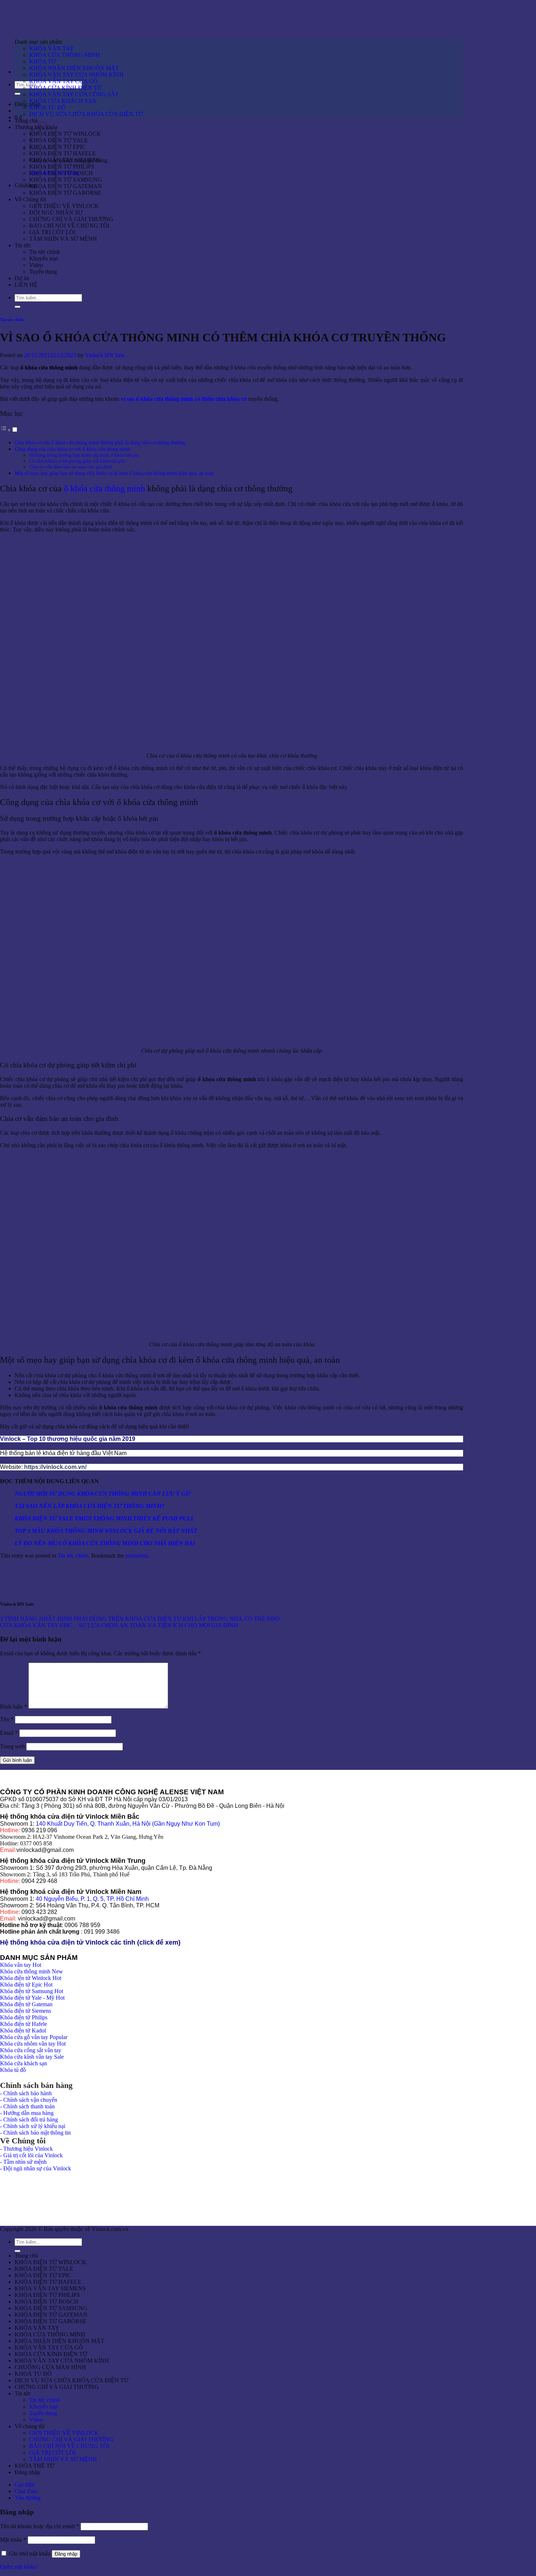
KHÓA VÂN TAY (52, 48)
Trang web (12, 1746)
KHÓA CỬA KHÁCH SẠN (63, 101)
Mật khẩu (13, 2540)
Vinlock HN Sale (105, 355)
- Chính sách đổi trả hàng (29, 2119)
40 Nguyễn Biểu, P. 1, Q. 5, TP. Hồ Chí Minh (92, 1899)
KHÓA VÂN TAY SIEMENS (65, 160)
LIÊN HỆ (26, 285)
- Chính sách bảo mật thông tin (35, 2133)
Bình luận (13, 1707)
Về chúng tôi (30, 2426)
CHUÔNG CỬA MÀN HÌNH (50, 2367)
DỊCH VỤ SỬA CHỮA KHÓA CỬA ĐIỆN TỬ (86, 114)
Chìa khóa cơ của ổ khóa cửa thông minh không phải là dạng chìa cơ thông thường (100, 442)
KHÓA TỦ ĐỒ (48, 107)
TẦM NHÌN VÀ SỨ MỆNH (63, 239)
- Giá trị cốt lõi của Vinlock (31, 2155)
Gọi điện (25, 2485)
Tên (7, 1719)
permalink (137, 1556)
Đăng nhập (66, 2554)
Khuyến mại (43, 258)
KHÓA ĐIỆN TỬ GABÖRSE (65, 193)
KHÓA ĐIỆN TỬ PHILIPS (62, 167)
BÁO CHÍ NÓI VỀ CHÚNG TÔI (69, 226)
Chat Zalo (26, 2491)
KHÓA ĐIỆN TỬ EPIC (57, 147)
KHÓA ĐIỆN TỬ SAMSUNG (66, 180)
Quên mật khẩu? (19, 2567)
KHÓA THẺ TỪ (34, 2466)
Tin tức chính (44, 252)
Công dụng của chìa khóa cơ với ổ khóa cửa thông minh (72, 449)
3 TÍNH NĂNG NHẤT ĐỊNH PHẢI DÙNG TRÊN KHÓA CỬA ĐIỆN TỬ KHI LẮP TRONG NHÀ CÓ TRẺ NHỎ (140, 1619)
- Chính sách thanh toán (27, 2106)
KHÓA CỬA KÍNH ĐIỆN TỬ (65, 88)
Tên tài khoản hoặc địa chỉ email (40, 2526)
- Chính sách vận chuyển (29, 2100)
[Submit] (18, 94)
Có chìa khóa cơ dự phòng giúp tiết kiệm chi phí (77, 461)
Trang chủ (26, 121)
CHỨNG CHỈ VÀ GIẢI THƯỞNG (71, 219)
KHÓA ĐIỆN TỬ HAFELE (63, 153)
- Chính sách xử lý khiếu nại (33, 2126)
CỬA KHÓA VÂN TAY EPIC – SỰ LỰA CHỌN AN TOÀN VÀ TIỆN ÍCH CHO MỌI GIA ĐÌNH (119, 1625)
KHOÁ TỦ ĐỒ (33, 2374)
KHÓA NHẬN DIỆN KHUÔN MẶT (74, 68)
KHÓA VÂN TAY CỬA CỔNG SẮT (74, 94)
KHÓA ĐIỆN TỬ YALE (59, 140)
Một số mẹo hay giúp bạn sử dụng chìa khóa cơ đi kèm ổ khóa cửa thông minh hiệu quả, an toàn (114, 473)
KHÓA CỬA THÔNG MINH (65, 55)
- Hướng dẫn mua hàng (27, 2113)
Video (36, 265)
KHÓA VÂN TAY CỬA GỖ (63, 81)
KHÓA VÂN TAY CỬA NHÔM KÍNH (76, 75)
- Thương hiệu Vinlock (26, 2149)
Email (9, 1733)
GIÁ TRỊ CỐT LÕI (52, 232)
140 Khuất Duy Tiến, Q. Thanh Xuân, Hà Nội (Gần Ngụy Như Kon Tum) (128, 1824)
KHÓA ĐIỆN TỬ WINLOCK (65, 134)
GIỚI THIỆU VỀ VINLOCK (64, 206)
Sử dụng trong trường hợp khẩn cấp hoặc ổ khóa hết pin (84, 455)
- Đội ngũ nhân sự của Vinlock (36, 2168)
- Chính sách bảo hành (26, 2093)
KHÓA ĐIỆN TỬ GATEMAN (66, 186)
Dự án (22, 278)
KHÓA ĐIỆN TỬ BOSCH (61, 173)
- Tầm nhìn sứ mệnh (23, 2162)
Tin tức (23, 245)
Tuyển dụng (43, 272)
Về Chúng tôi (30, 199)
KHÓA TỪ (42, 61)
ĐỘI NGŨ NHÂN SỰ (56, 212)
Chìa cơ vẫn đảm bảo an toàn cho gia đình (71, 467)
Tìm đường (28, 2498)
